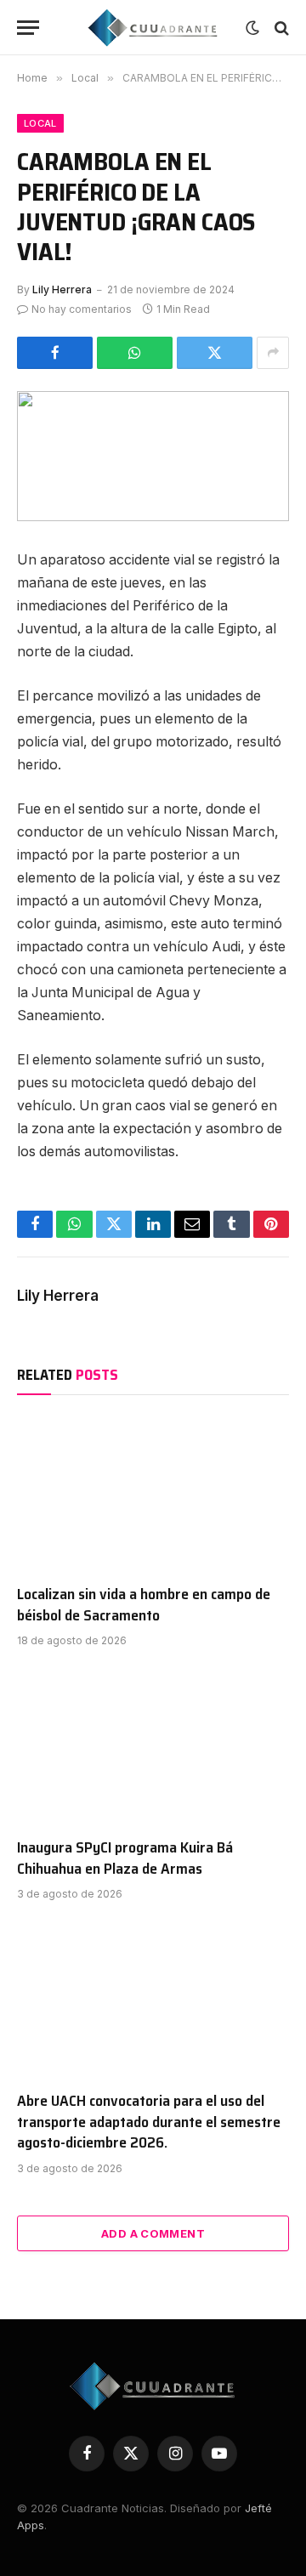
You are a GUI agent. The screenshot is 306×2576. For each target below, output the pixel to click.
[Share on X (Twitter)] (215, 353)
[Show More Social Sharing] (273, 353)
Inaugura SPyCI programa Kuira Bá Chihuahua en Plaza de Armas (125, 1858)
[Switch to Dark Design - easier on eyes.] (252, 28)
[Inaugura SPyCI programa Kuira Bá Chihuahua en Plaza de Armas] (153, 1747)
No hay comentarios (82, 309)
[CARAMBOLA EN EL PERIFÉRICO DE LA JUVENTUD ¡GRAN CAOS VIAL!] (153, 456)
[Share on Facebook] (55, 353)
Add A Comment (153, 2233)
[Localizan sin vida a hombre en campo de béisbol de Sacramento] (153, 1494)
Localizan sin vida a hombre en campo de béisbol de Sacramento (144, 1604)
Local (40, 123)
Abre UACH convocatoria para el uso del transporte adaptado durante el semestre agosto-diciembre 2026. (149, 2122)
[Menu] (28, 28)
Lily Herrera (62, 289)
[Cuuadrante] (153, 28)
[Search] (280, 28)
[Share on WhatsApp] (135, 353)
